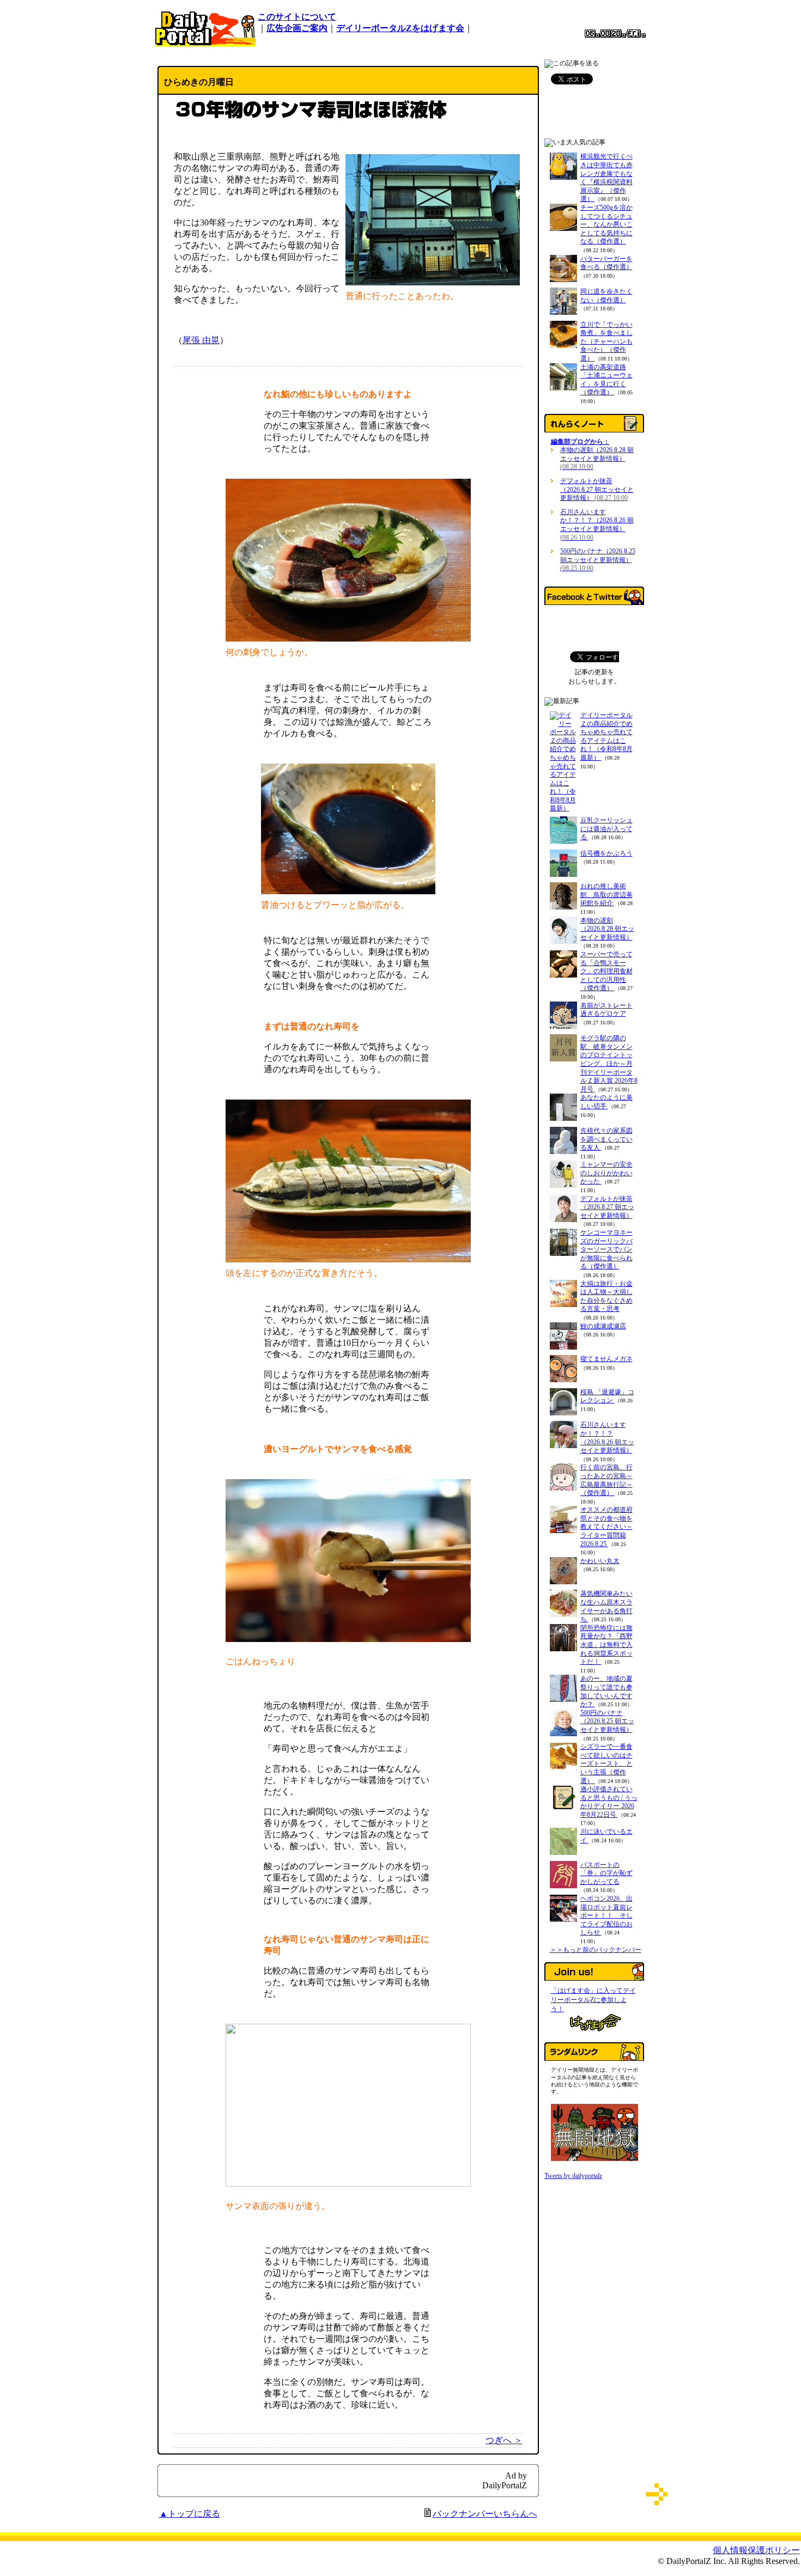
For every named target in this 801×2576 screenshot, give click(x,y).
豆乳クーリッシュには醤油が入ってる (606, 829)
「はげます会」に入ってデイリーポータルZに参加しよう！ (593, 2000)
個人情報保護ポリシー (756, 2550)
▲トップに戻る (190, 2514)
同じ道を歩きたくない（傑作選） (606, 296)
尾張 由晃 (201, 340)
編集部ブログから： (580, 442)
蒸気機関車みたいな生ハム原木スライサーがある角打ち (606, 1606)
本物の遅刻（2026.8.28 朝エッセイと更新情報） (597, 458)
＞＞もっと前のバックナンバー (596, 1950)
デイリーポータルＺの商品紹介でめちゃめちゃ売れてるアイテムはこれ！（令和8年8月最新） (606, 736)
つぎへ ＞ (504, 2440)
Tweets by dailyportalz (573, 2176)
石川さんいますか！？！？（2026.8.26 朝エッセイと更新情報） (597, 525)
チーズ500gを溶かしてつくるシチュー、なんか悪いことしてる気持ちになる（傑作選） (606, 224)
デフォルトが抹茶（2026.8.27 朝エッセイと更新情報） (597, 489)
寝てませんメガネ (606, 1359)
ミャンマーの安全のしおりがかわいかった (606, 1173)
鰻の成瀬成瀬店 (603, 1326)
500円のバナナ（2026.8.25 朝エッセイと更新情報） (598, 560)
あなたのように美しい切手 (606, 1102)
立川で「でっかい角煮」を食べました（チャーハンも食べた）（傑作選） (606, 341)
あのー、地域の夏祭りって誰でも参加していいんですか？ (606, 1691)
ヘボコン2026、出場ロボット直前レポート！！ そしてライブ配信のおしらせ (606, 1915)
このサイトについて (297, 17)
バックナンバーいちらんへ (485, 2514)
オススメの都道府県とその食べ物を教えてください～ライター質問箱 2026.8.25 (606, 1527)
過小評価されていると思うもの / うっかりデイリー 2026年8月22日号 (609, 1802)
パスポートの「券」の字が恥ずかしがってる (606, 1873)
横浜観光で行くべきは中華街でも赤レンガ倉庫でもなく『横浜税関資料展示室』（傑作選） (606, 178)
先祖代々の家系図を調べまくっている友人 (606, 1139)
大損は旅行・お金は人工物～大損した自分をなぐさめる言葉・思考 (606, 1296)
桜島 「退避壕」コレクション (607, 1396)
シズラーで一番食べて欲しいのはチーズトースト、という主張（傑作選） (606, 1763)
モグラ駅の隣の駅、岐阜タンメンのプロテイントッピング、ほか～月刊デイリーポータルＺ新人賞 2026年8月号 (609, 1064)
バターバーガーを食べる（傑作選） (606, 263)
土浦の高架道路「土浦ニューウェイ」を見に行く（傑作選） (606, 380)
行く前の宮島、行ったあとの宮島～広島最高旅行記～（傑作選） (606, 1480)
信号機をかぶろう (606, 853)
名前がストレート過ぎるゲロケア (606, 1010)
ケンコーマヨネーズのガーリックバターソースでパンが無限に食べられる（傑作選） (606, 1249)
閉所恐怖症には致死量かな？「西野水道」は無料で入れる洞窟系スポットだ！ (606, 1645)
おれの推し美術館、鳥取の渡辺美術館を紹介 (606, 895)
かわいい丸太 (600, 1561)
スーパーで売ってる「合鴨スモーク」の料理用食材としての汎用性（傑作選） (606, 971)
